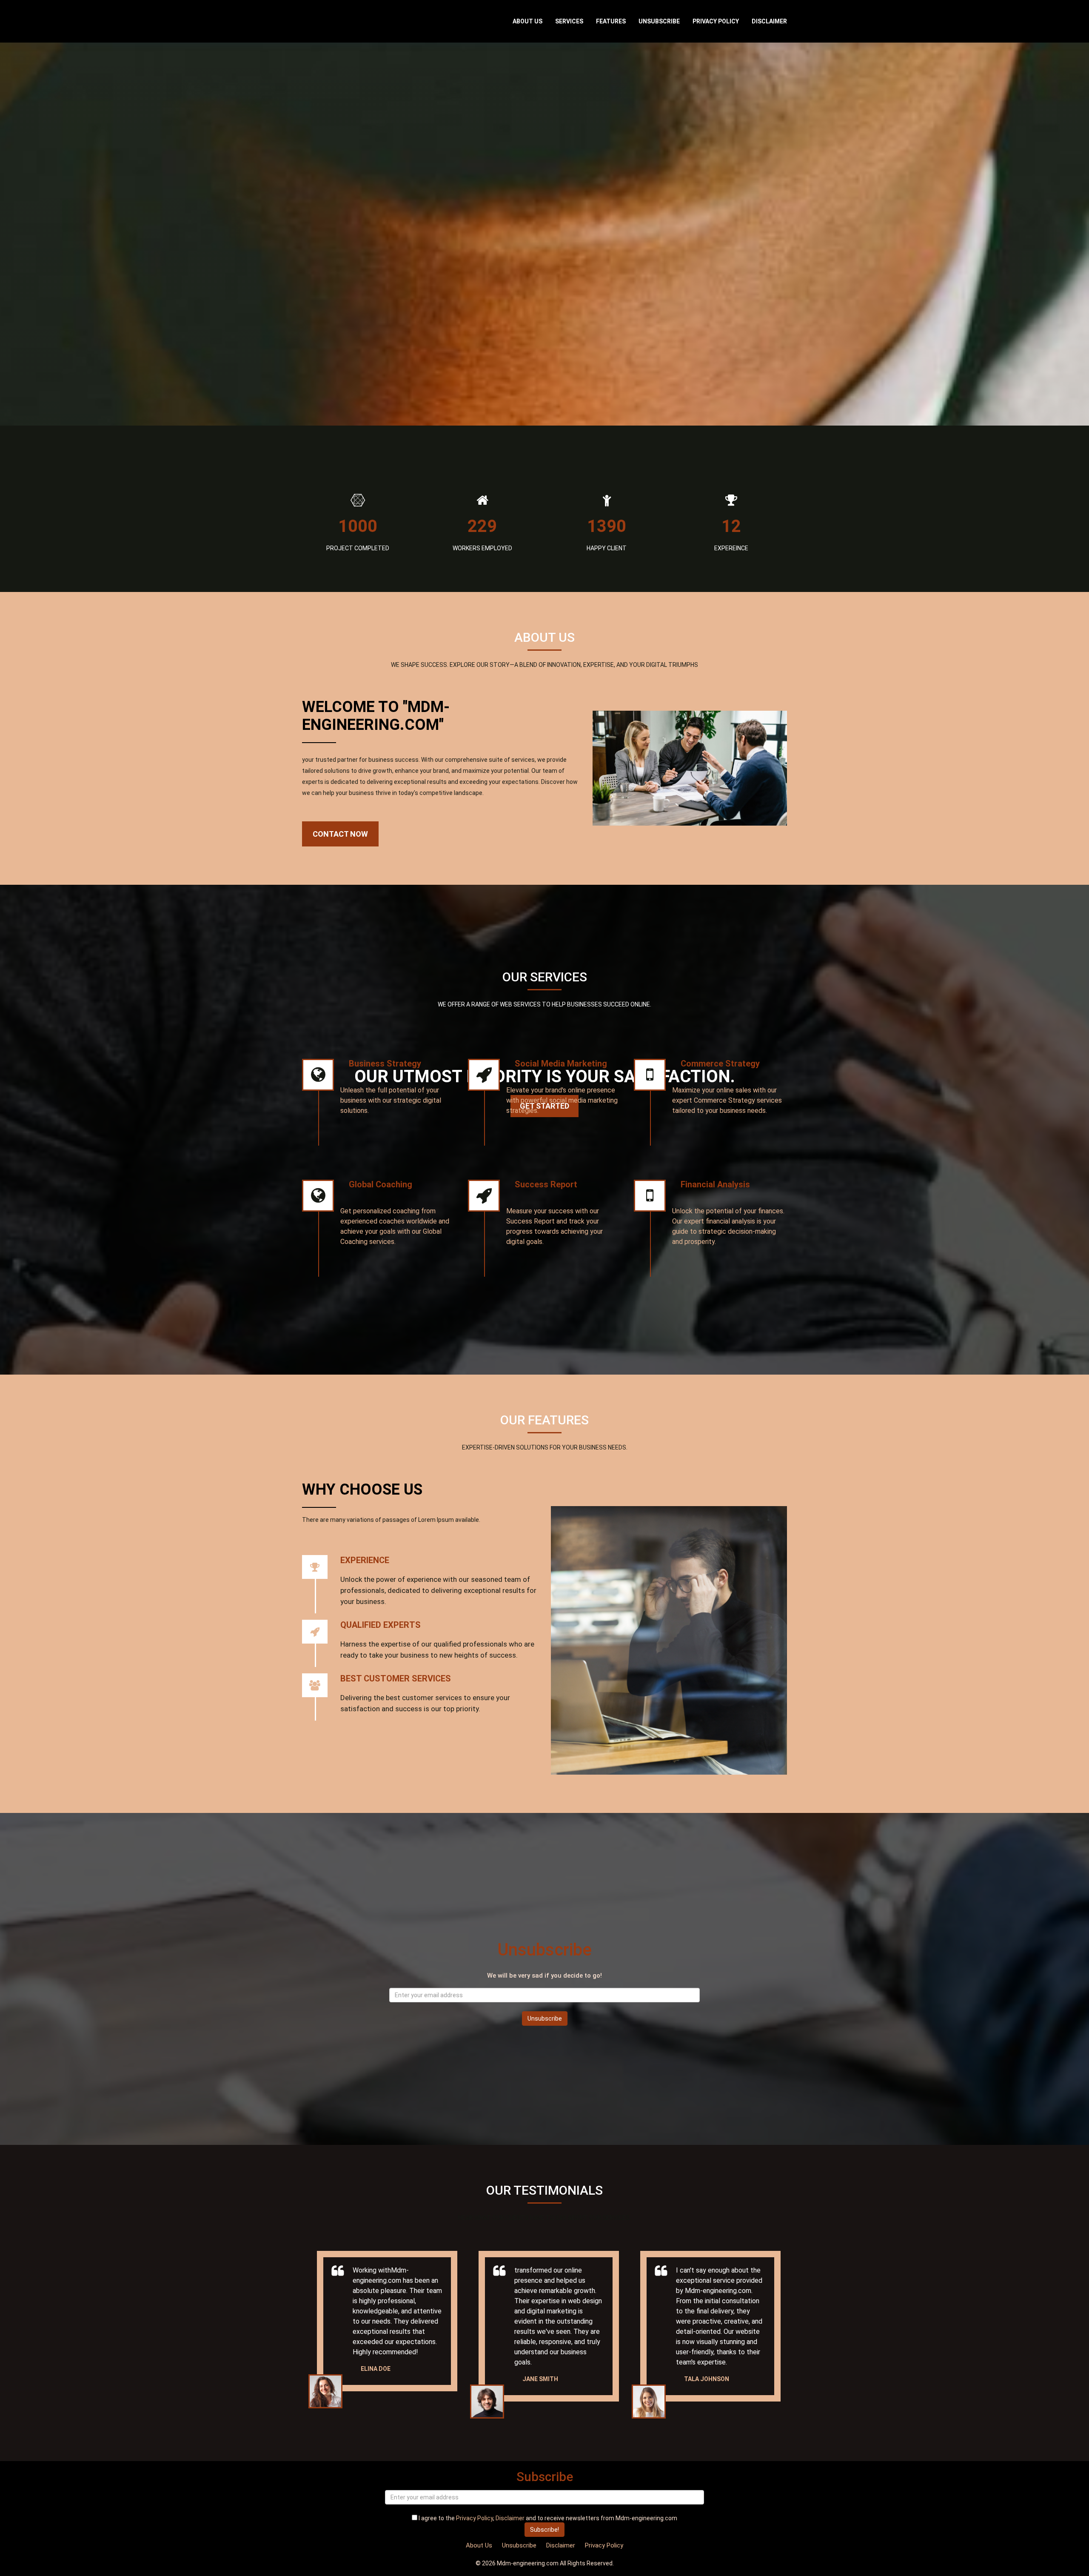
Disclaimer (769, 21)
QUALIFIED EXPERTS (381, 1625)
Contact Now (340, 834)
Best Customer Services (396, 1678)
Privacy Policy (716, 21)
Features (611, 21)
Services (569, 21)
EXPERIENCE (365, 1560)
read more (434, 1139)
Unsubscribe (659, 21)
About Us (527, 21)
